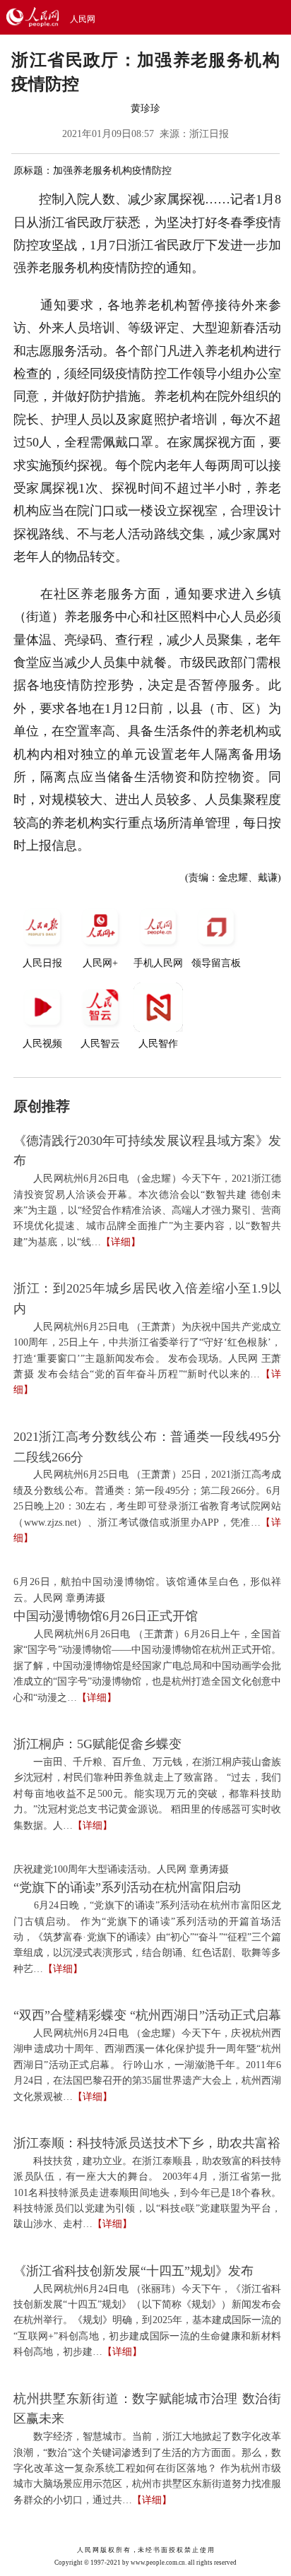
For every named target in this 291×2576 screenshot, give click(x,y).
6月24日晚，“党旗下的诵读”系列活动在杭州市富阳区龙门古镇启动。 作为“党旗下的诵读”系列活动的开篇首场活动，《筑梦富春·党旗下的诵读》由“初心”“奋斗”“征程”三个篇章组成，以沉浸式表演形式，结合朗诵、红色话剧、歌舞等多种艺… (147, 1937)
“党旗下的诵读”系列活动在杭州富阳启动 (127, 1887)
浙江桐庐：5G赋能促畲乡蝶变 (97, 1744)
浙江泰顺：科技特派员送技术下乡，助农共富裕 (147, 2143)
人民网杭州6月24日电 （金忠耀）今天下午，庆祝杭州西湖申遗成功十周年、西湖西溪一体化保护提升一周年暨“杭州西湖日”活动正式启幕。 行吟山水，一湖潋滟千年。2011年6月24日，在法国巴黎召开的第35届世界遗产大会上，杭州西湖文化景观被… (147, 2065)
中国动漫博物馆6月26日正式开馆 (106, 1616)
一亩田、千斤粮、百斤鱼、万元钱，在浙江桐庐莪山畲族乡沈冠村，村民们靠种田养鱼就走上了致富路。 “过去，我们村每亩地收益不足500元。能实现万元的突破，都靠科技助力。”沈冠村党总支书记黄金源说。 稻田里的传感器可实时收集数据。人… (147, 1794)
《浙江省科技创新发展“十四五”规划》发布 (133, 2271)
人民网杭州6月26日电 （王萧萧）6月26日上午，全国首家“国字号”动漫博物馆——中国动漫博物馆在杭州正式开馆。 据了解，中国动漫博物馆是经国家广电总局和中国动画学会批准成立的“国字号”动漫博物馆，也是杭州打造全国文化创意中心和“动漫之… (147, 1666)
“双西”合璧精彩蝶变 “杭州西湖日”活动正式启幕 (147, 2015)
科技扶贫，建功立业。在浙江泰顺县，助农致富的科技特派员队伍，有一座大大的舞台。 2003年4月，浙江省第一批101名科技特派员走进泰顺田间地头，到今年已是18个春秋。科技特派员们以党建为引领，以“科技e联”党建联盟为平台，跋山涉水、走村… (147, 2193)
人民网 (83, 19)
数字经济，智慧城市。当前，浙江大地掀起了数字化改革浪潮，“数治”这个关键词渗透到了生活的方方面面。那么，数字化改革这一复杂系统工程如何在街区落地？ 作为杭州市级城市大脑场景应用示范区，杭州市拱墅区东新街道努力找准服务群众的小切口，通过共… (147, 2468)
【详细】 (121, 1242)
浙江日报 (209, 134)
